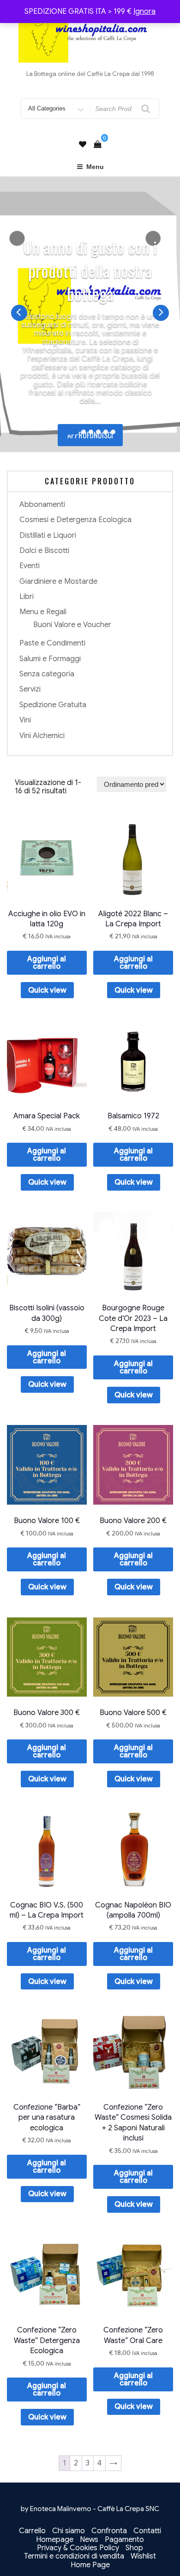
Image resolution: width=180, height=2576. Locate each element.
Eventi (30, 566)
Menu (95, 167)
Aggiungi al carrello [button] (47, 963)
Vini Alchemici (42, 736)
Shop (134, 2548)
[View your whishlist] (83, 145)
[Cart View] (97, 145)
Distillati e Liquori (48, 535)
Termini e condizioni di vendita (74, 2556)
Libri (27, 597)
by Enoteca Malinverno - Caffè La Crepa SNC (90, 2509)
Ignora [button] (144, 12)
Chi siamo (69, 2531)
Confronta (109, 2531)
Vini (25, 720)
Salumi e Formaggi (50, 659)
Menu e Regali (43, 612)
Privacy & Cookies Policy (78, 2548)
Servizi (30, 689)
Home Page (90, 2565)
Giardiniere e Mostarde (58, 581)
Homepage (55, 2540)
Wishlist (143, 2556)
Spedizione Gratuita (53, 705)
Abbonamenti (42, 505)
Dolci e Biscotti (44, 551)
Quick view (47, 990)
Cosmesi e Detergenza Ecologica (75, 520)
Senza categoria (47, 674)
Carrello (32, 2531)
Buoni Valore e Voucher (72, 625)
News (89, 2540)
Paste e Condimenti (52, 643)
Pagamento (124, 2540)
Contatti (147, 2531)
